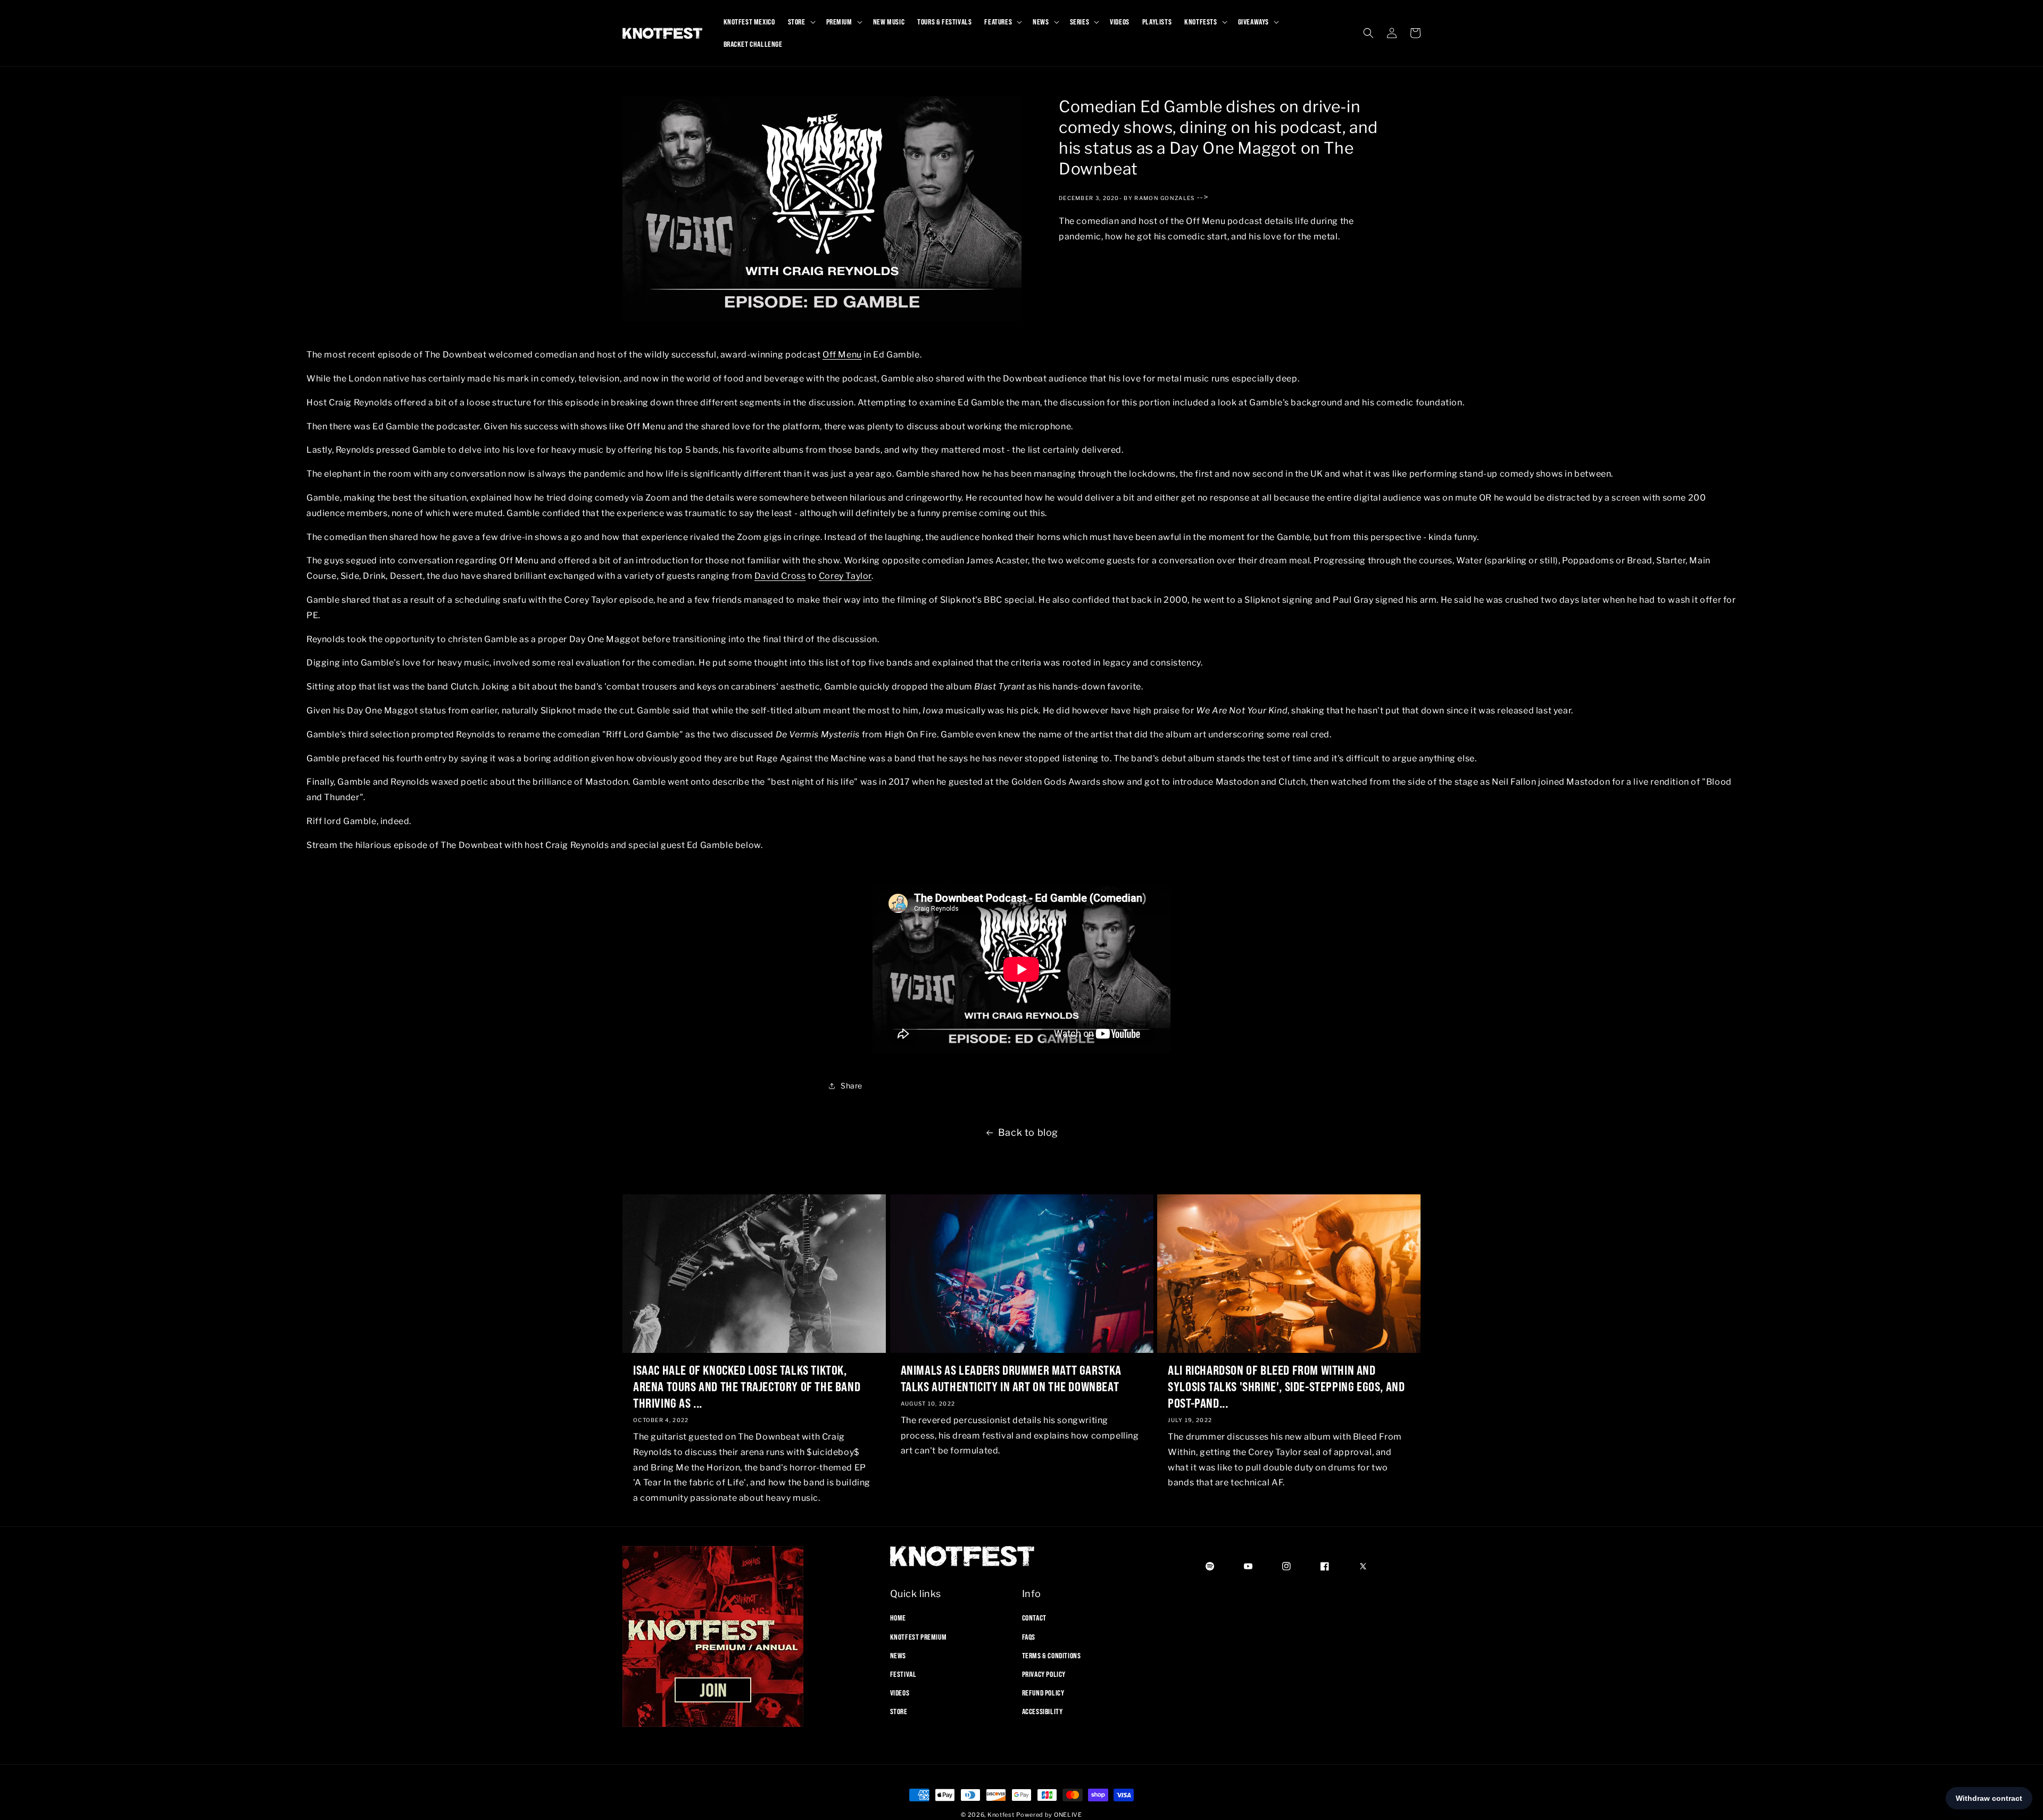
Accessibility (1043, 1711)
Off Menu (842, 355)
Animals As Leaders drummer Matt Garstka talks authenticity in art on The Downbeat (1011, 1378)
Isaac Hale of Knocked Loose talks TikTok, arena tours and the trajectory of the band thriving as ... (747, 1386)
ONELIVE (1068, 1815)
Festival (903, 1674)
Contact (1034, 1618)
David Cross (780, 576)
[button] (801, 22)
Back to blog (1028, 1132)
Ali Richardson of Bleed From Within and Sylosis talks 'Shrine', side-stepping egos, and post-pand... (1286, 1386)
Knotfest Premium (919, 1636)
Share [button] (852, 1086)
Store (899, 1711)
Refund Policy (1043, 1693)
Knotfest (1001, 1815)
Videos (900, 1693)
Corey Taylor (845, 576)
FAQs (1029, 1636)
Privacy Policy (1044, 1674)
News (898, 1655)
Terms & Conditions (1052, 1655)
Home (898, 1618)
